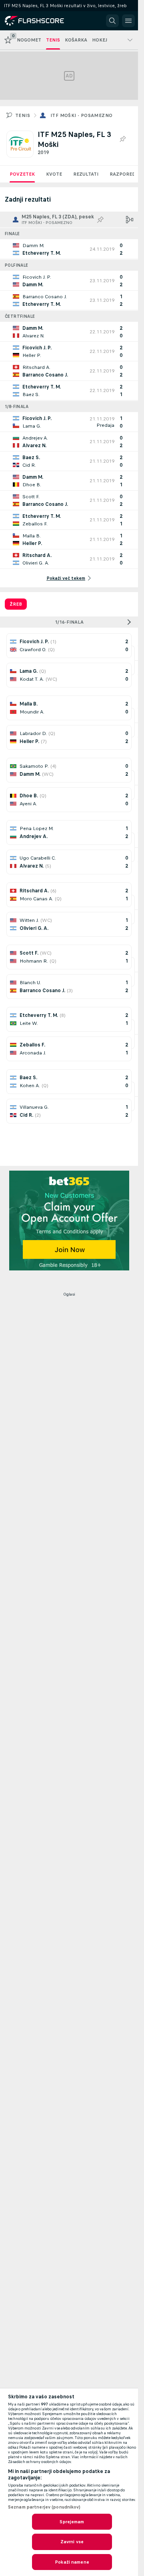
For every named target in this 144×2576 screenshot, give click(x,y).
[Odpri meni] (128, 21)
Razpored (123, 174)
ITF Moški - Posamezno (81, 115)
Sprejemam (72, 2522)
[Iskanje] (112, 21)
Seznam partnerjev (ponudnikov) (44, 2507)
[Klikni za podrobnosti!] (69, 249)
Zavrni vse (72, 2542)
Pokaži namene (72, 2562)
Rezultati (86, 174)
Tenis (23, 115)
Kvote (54, 174)
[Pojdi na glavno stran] (41, 21)
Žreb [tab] (16, 604)
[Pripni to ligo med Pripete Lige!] (123, 139)
